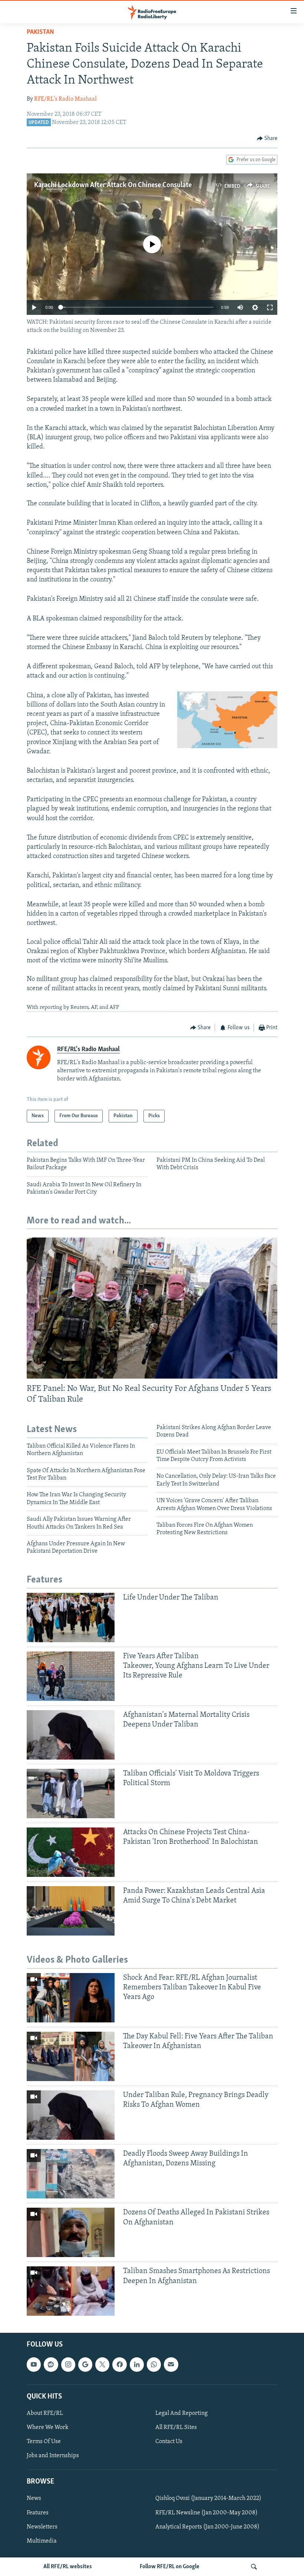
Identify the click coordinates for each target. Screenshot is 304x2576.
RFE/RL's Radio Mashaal (65, 99)
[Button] (267, 138)
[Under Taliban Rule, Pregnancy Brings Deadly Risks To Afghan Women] (71, 2115)
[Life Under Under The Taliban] (71, 1618)
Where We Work (48, 2427)
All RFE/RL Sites (176, 2427)
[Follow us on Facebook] (119, 2365)
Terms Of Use (44, 2442)
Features (38, 2513)
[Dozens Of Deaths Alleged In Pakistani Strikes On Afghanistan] (71, 2232)
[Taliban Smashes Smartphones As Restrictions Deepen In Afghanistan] (71, 2291)
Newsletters (42, 2527)
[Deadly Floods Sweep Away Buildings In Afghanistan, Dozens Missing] (71, 2174)
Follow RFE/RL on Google (170, 2567)
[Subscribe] (171, 2365)
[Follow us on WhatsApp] (154, 2365)
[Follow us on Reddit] (51, 2365)
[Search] (254, 2567)
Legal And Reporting (181, 2413)
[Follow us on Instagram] (68, 2365)
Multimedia (42, 2541)
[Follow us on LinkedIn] (137, 2365)
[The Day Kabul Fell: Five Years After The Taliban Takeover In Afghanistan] (71, 2056)
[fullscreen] (270, 307)
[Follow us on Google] (85, 2365)
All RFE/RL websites (68, 2567)
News (34, 2499)
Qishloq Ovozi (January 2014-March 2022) (208, 2499)
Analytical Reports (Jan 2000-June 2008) (207, 2527)
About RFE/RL (45, 2413)
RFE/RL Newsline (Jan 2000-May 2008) (206, 2513)
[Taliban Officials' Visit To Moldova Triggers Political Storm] (71, 1794)
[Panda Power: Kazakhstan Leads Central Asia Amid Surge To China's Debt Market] (71, 1911)
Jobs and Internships (53, 2456)
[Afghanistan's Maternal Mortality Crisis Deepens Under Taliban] (71, 1735)
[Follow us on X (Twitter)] (102, 2365)
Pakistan (40, 32)
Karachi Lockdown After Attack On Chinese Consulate (113, 185)
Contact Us (169, 2442)
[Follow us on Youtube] (34, 2365)
